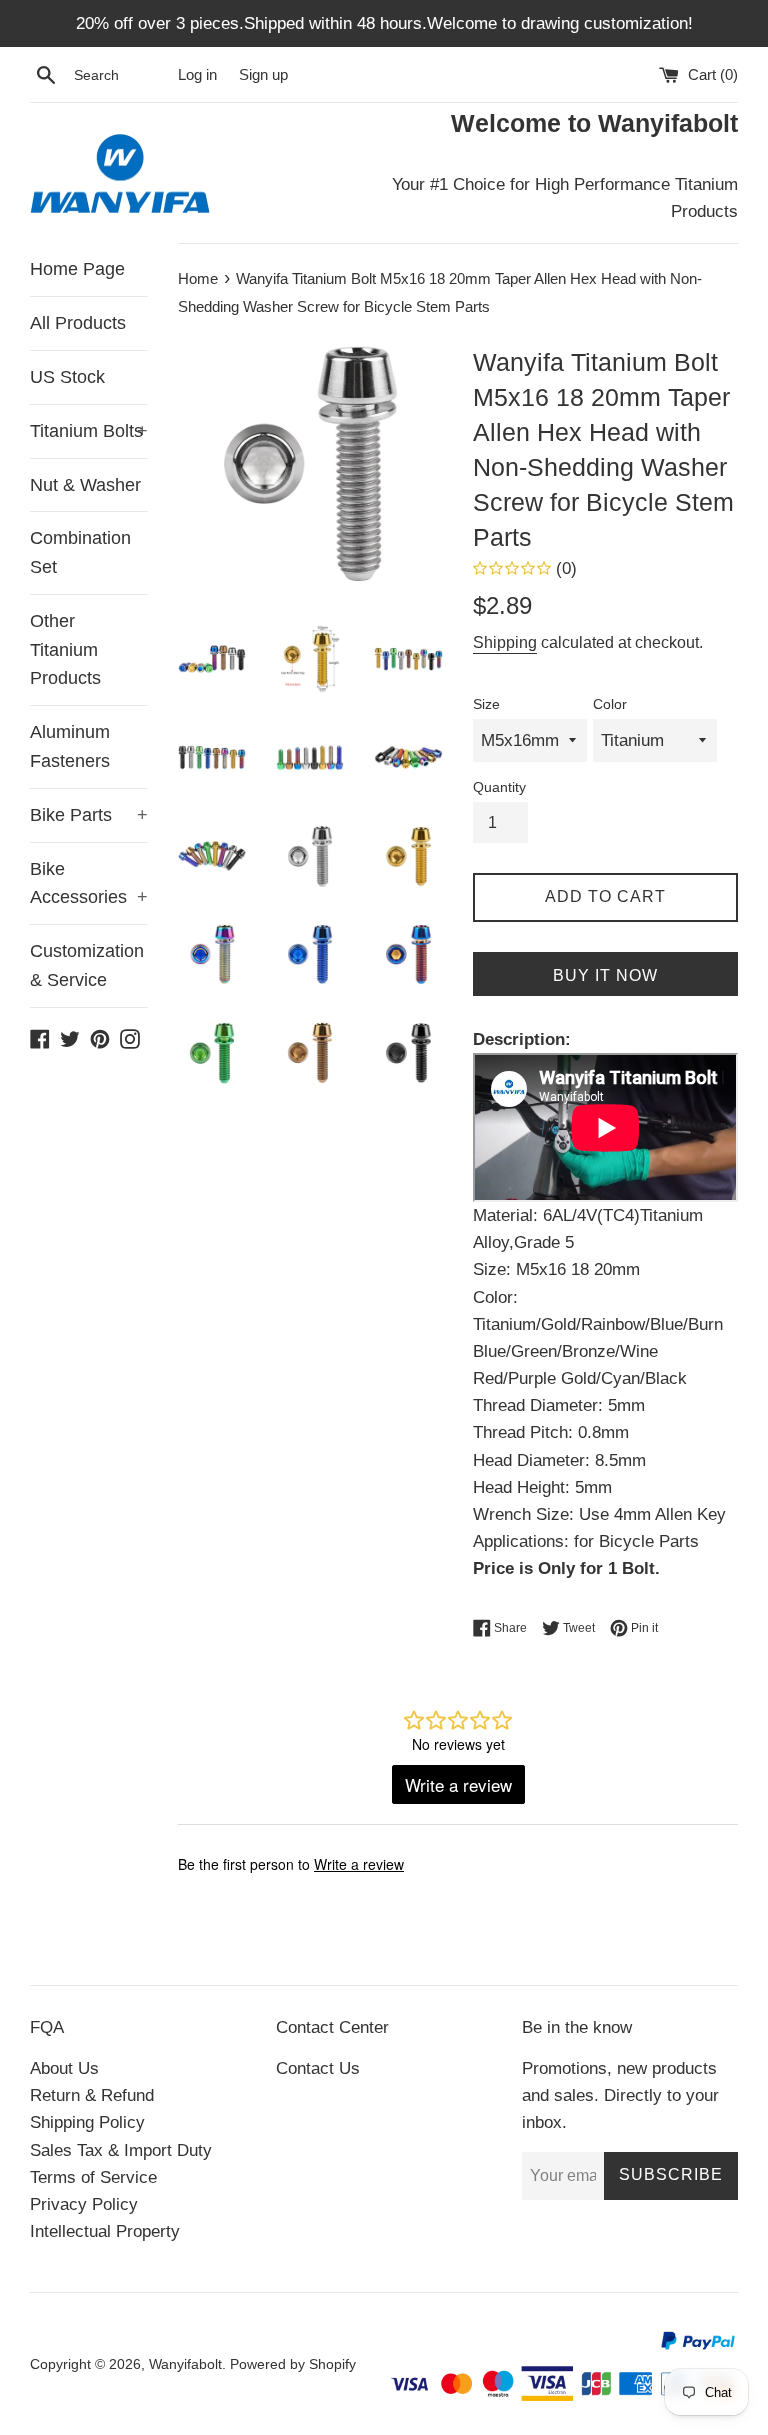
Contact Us (318, 2068)
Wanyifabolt (185, 2364)
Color (610, 704)
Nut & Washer (85, 485)
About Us (64, 2068)
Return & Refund (92, 2095)
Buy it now (605, 975)
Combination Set (80, 552)
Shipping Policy (87, 2122)
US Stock (67, 377)
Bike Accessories (89, 883)
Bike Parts (89, 815)
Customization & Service (87, 965)
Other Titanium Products (65, 650)
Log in (197, 74)
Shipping (505, 642)
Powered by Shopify (293, 2364)
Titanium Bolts (89, 431)
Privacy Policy (84, 2204)
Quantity (499, 787)
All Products (78, 323)
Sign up (263, 74)
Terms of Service (93, 2177)
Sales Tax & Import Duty (121, 2150)
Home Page (77, 269)
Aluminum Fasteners (70, 746)
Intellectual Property (105, 2231)
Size (486, 704)
